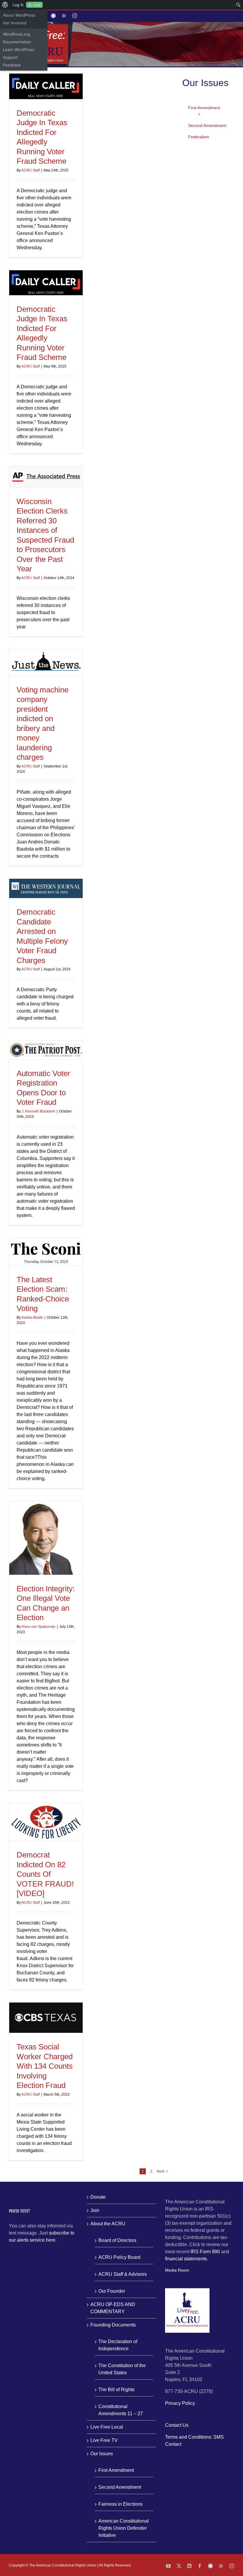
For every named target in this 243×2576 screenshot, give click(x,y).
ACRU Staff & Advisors (123, 2274)
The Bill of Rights (116, 2390)
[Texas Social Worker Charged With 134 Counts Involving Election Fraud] (46, 2018)
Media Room (177, 2270)
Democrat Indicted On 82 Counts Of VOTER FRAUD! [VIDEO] (45, 1874)
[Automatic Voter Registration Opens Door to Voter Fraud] (46, 1050)
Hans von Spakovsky (39, 1627)
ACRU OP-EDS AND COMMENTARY (113, 2308)
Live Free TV (104, 2440)
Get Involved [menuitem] (15, 23)
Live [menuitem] (37, 5)
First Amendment (116, 2470)
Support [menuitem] (10, 57)
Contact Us (177, 2425)
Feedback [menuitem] (12, 65)
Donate (98, 2197)
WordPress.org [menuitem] (17, 34)
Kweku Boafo (32, 1318)
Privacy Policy (180, 2403)
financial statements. (187, 2259)
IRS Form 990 (205, 2252)
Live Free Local (107, 2427)
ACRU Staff (31, 170)
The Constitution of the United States (122, 2369)
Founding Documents (113, 2325)
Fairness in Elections (120, 2504)
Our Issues (102, 2454)
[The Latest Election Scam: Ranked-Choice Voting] (46, 1252)
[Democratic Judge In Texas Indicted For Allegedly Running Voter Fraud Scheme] (46, 86)
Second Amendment (120, 2487)
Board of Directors (117, 2240)
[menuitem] (5, 5)
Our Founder (112, 2291)
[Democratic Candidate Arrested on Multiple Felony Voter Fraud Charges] (46, 889)
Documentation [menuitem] (17, 42)
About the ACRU (108, 2224)
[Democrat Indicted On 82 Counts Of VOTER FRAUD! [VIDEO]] (46, 1822)
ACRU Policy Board (119, 2257)
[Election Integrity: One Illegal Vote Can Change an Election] (46, 1538)
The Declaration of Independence (118, 2345)
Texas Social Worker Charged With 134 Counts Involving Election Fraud (45, 2066)
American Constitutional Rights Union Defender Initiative (124, 2528)
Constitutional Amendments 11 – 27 (121, 2410)
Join (95, 2210)
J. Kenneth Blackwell (38, 1111)
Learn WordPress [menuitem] (19, 50)
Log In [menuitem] (18, 5)
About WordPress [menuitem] (19, 15)
